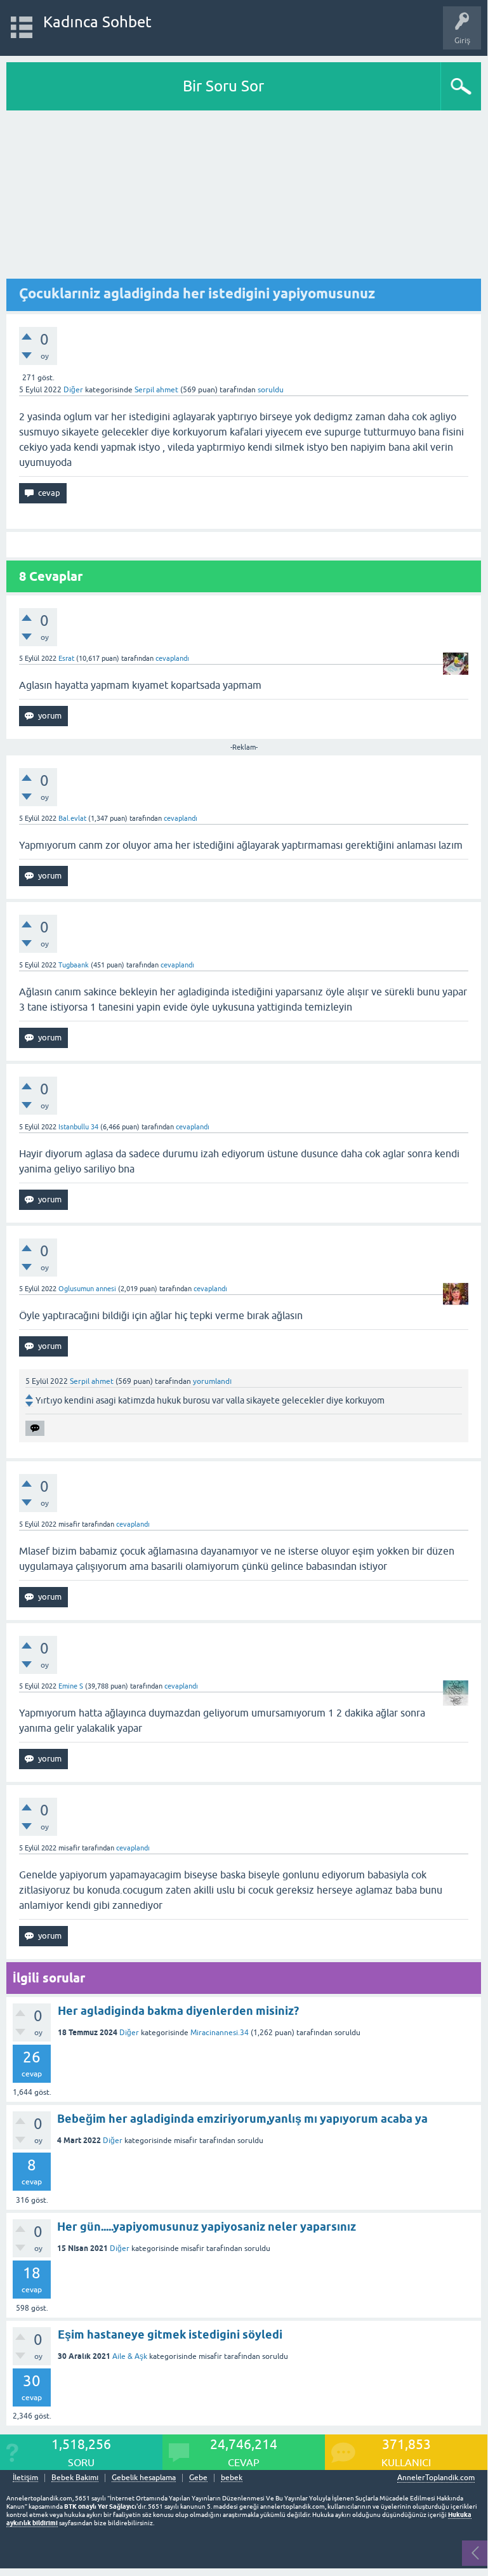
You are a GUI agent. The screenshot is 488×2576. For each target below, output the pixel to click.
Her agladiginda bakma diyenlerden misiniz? (178, 2011)
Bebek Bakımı (75, 2478)
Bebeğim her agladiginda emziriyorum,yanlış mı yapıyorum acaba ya (242, 2119)
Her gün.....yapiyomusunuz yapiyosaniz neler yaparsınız (207, 2227)
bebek (232, 2478)
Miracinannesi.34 (220, 2033)
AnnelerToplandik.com (436, 2478)
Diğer (73, 390)
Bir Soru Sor (223, 86)
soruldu (271, 390)
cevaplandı (172, 658)
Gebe (198, 2478)
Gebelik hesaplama (144, 2478)
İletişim (25, 2478)
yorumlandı (212, 1381)
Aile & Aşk (130, 2356)
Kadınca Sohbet (97, 22)
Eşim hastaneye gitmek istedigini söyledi (170, 2334)
